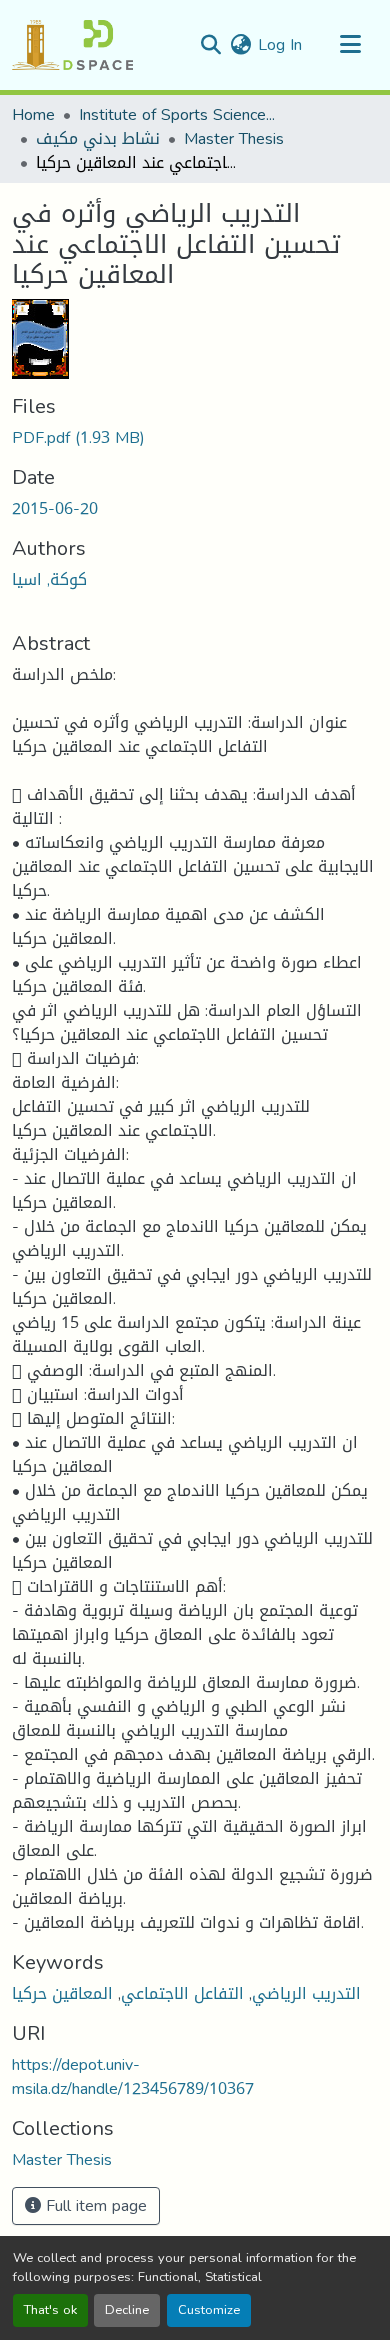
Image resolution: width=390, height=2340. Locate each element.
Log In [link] (280, 44)
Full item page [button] (94, 2205)
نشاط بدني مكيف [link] (98, 139)
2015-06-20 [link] (55, 508)
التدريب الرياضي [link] (306, 1993)
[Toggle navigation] (350, 45)
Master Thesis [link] (234, 139)
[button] (72, 45)
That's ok (50, 2310)
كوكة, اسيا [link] (49, 579)
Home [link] (33, 115)
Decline (127, 2310)
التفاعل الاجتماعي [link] (182, 1993)
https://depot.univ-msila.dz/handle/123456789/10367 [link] (133, 2076)
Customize (209, 2310)
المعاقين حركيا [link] (62, 1993)
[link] (195, 438)
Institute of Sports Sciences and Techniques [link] (179, 115)
